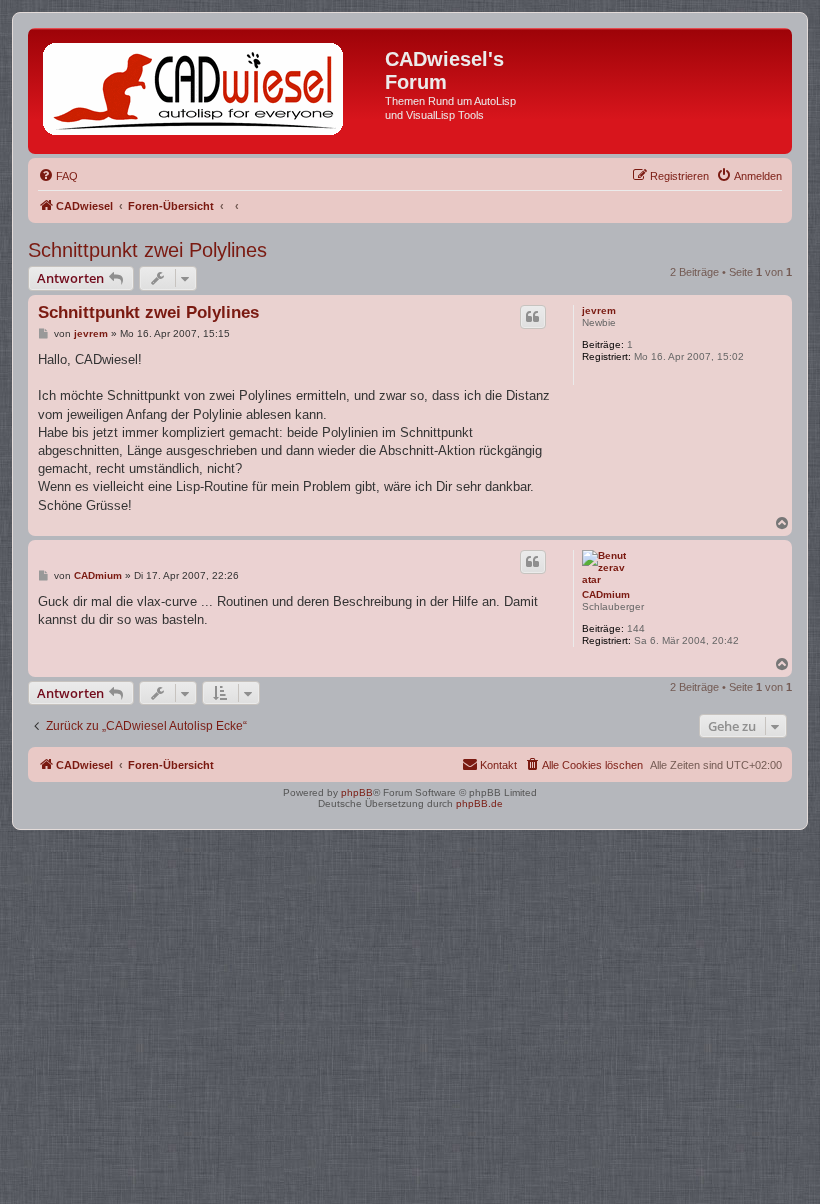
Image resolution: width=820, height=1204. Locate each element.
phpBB (357, 792)
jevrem (599, 310)
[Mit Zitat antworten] (533, 317)
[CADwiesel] (209, 91)
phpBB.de (479, 803)
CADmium (606, 594)
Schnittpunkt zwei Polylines (147, 250)
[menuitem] (58, 176)
